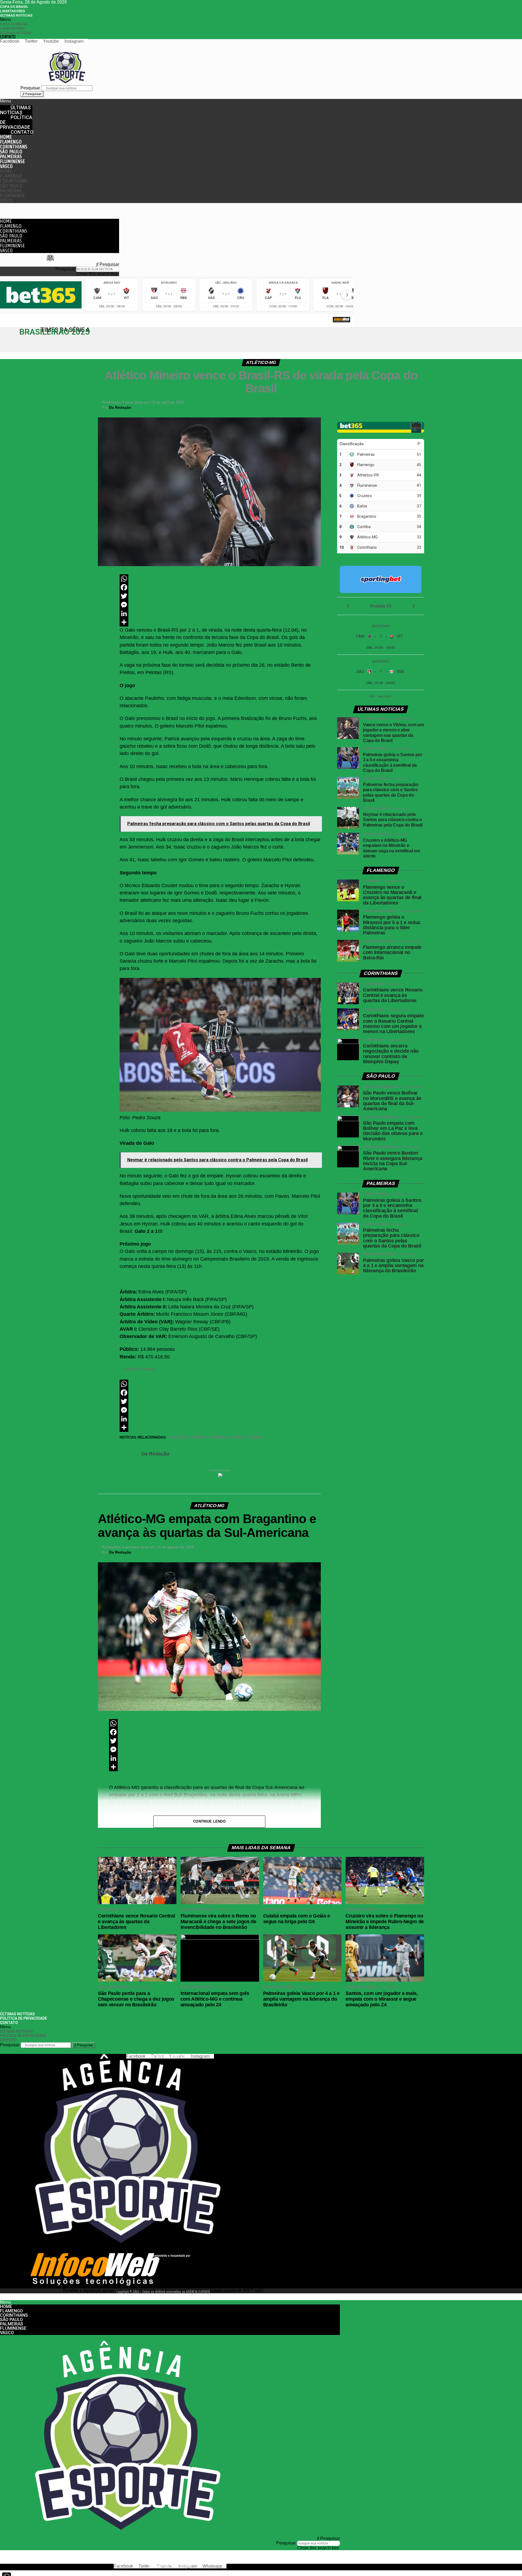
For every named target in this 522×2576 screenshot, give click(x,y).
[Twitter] (220, 596)
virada (256, 1438)
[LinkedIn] (220, 613)
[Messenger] (220, 605)
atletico (180, 1438)
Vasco (6, 166)
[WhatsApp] (220, 579)
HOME (6, 137)
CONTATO (8, 37)
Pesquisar (30, 88)
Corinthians (14, 147)
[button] (102, 20)
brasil (200, 1438)
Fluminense (12, 161)
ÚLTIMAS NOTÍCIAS (16, 15)
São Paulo (11, 152)
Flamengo (11, 142)
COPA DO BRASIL (14, 7)
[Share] (220, 622)
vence (238, 1438)
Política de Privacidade (16, 122)
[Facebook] (220, 587)
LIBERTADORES (13, 11)
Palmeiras (11, 156)
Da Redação (120, 407)
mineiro (219, 1438)
